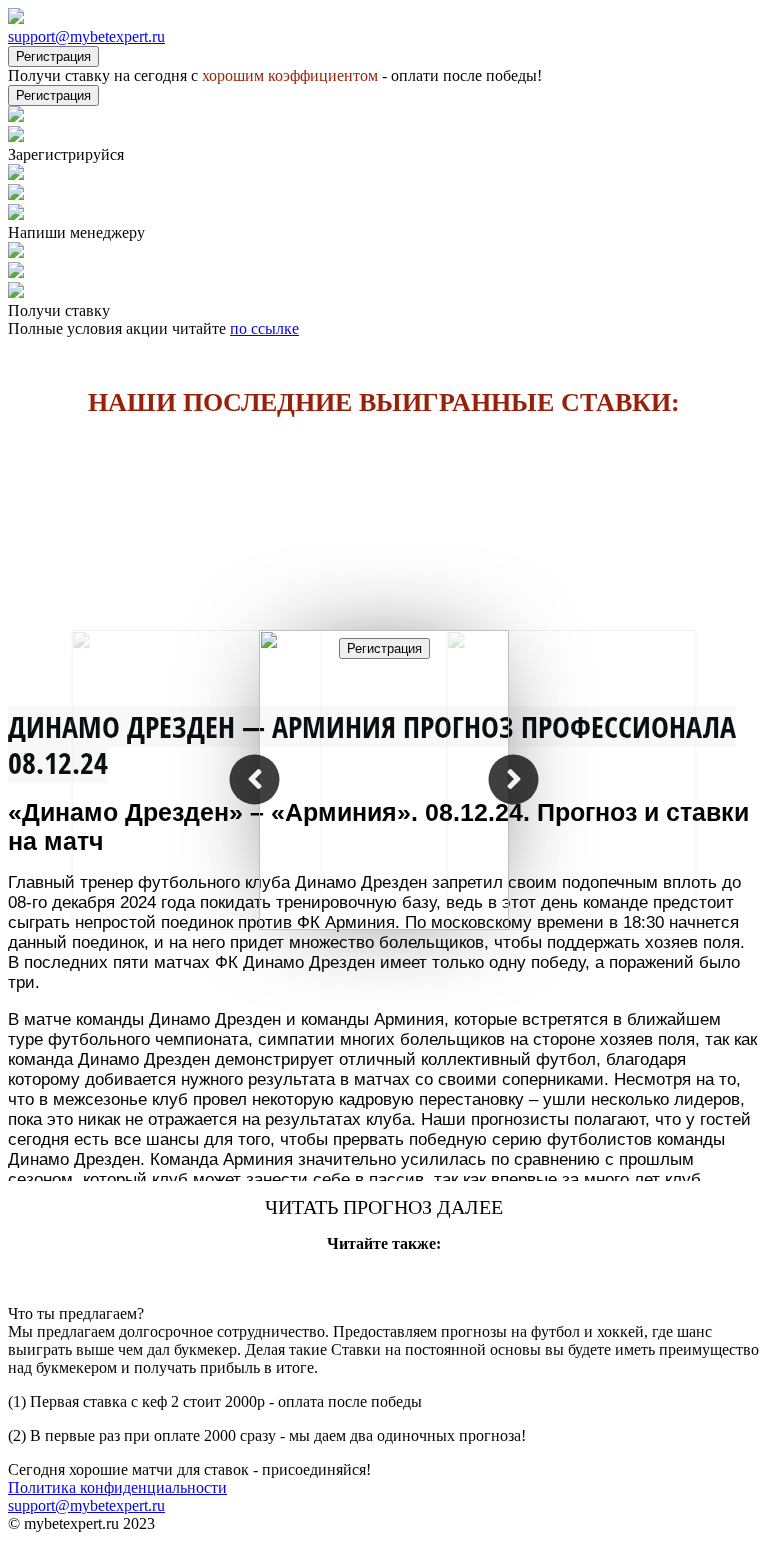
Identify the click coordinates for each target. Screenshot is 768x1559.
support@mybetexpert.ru (86, 36)
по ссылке (264, 328)
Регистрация (53, 56)
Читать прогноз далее (384, 1207)
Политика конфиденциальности (117, 1487)
